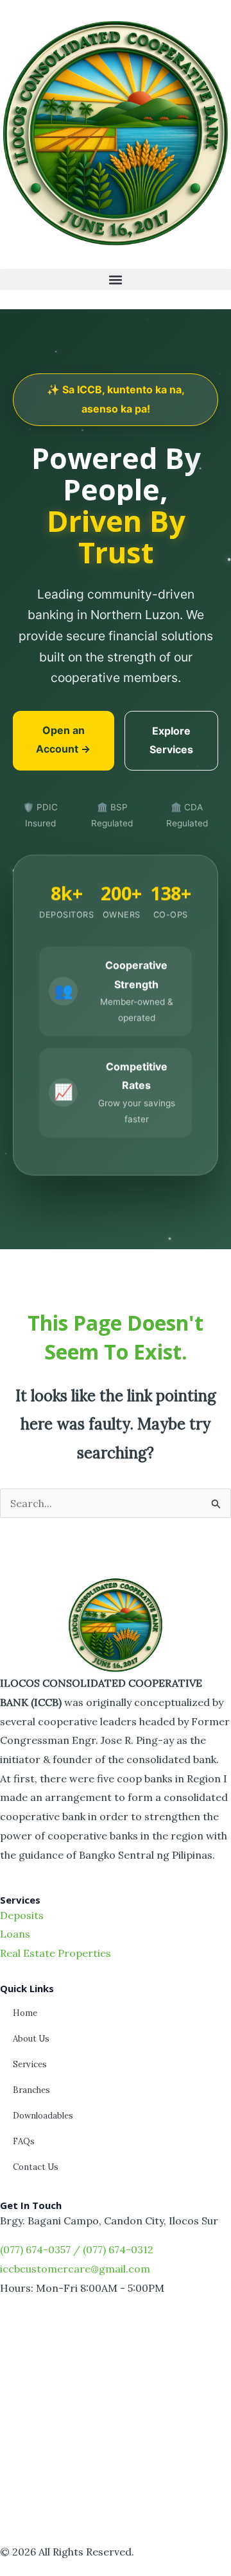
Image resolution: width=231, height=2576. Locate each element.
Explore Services (171, 740)
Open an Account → (63, 740)
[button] (116, 279)
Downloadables (43, 2116)
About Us (31, 2039)
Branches (31, 2090)
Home (25, 2013)
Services (30, 2064)
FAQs (24, 2141)
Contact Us (36, 2167)
